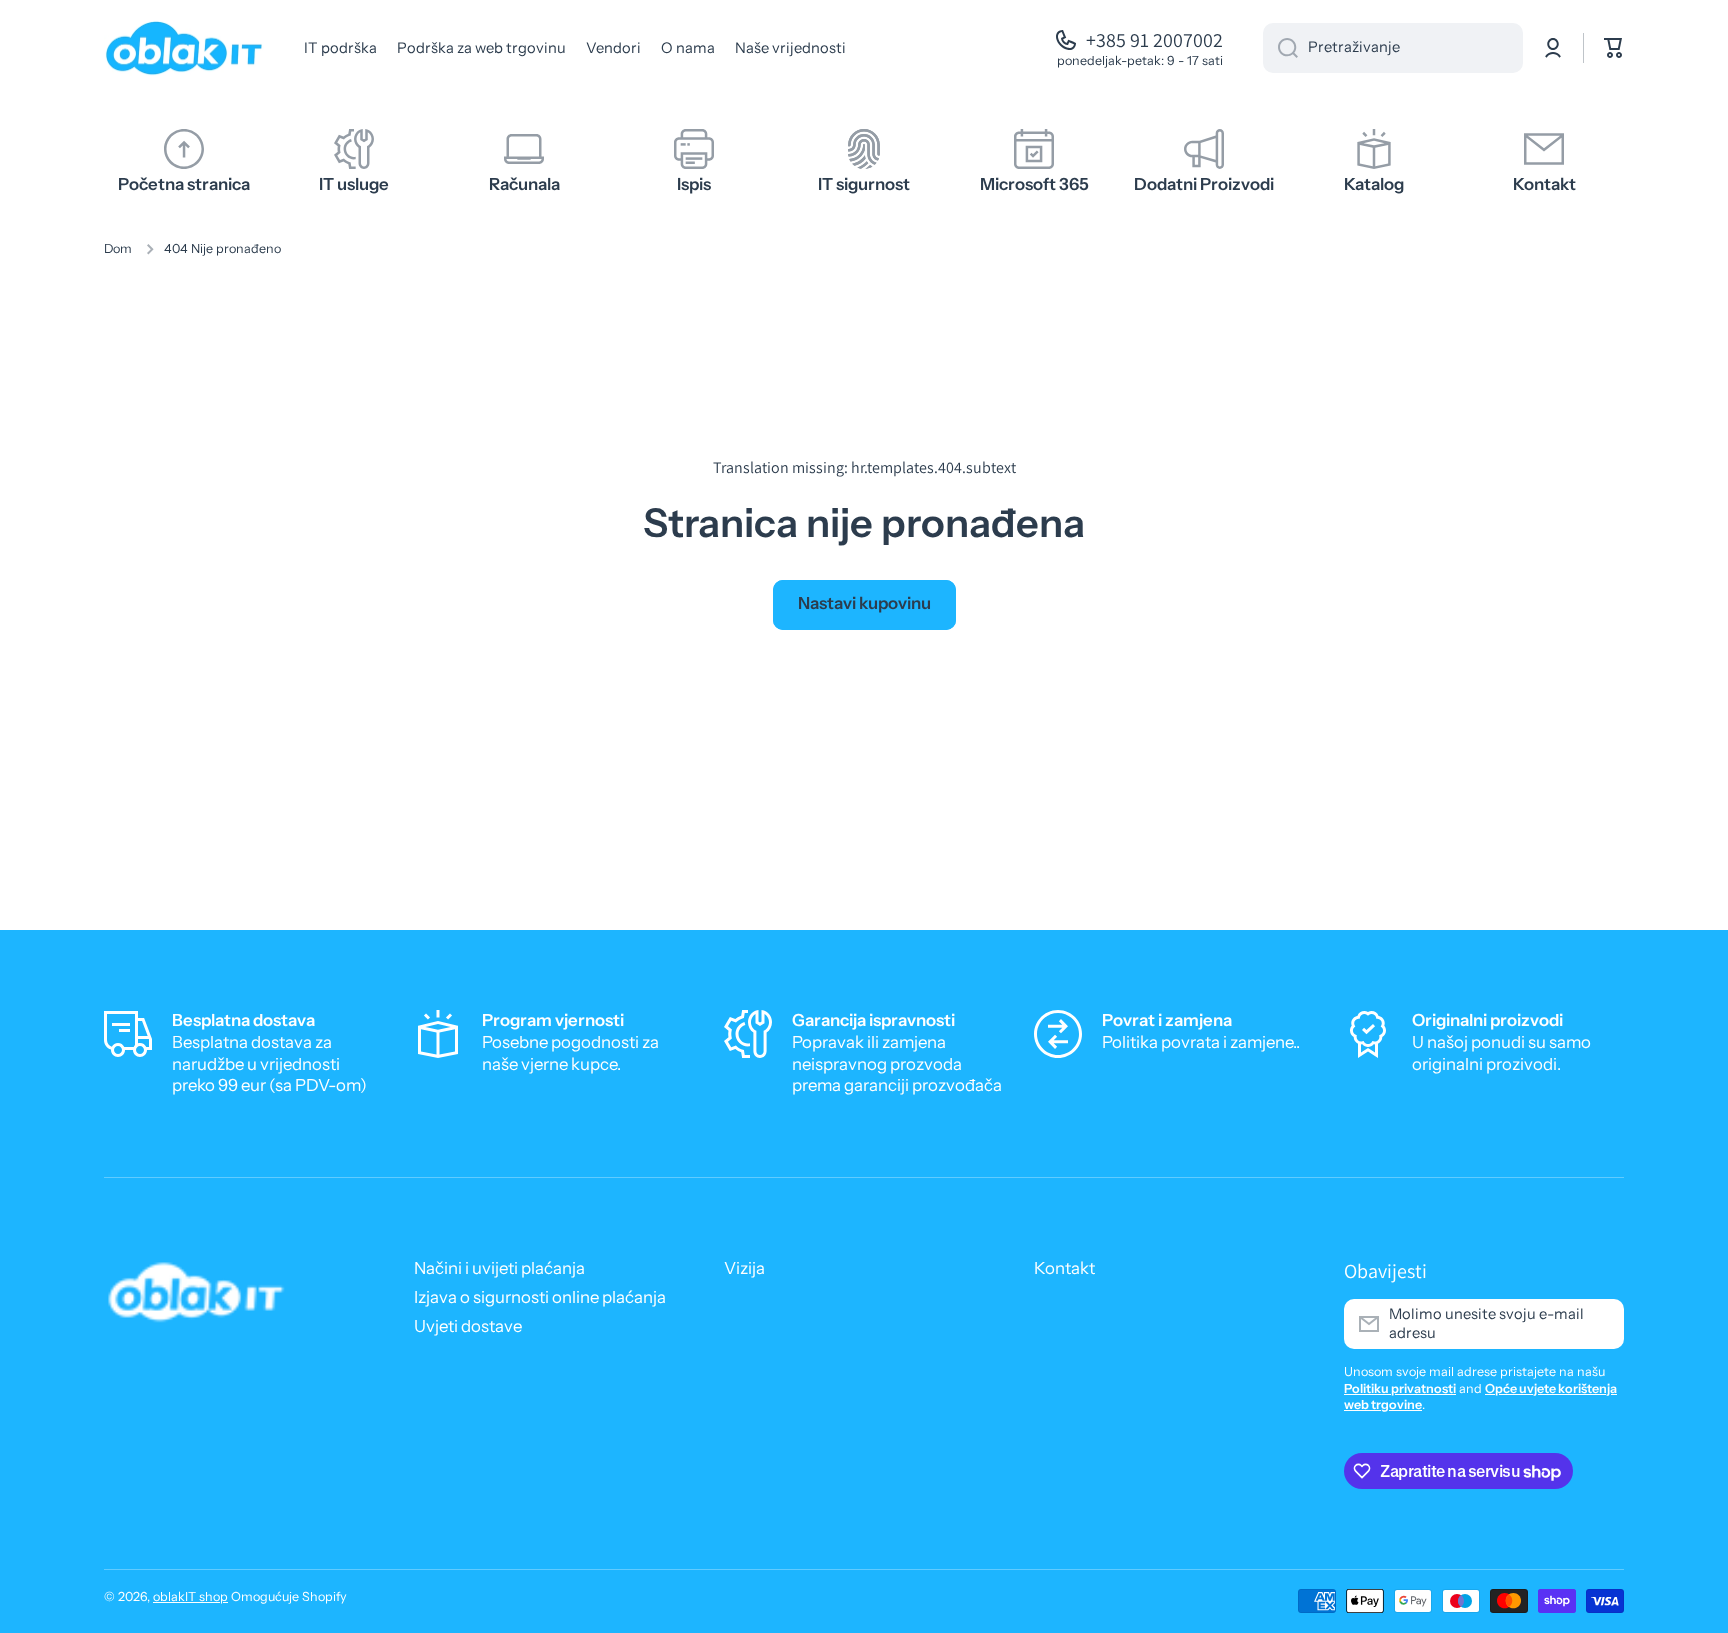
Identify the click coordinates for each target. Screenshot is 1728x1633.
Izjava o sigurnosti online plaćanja (540, 1297)
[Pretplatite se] (1599, 1324)
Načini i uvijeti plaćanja (499, 1268)
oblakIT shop (190, 1596)
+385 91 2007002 (1154, 40)
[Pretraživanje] (1280, 48)
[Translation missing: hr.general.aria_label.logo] (184, 48)
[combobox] (1393, 48)
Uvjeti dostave (468, 1326)
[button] (1614, 48)
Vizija (744, 1268)
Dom (118, 248)
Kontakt (1064, 1268)
